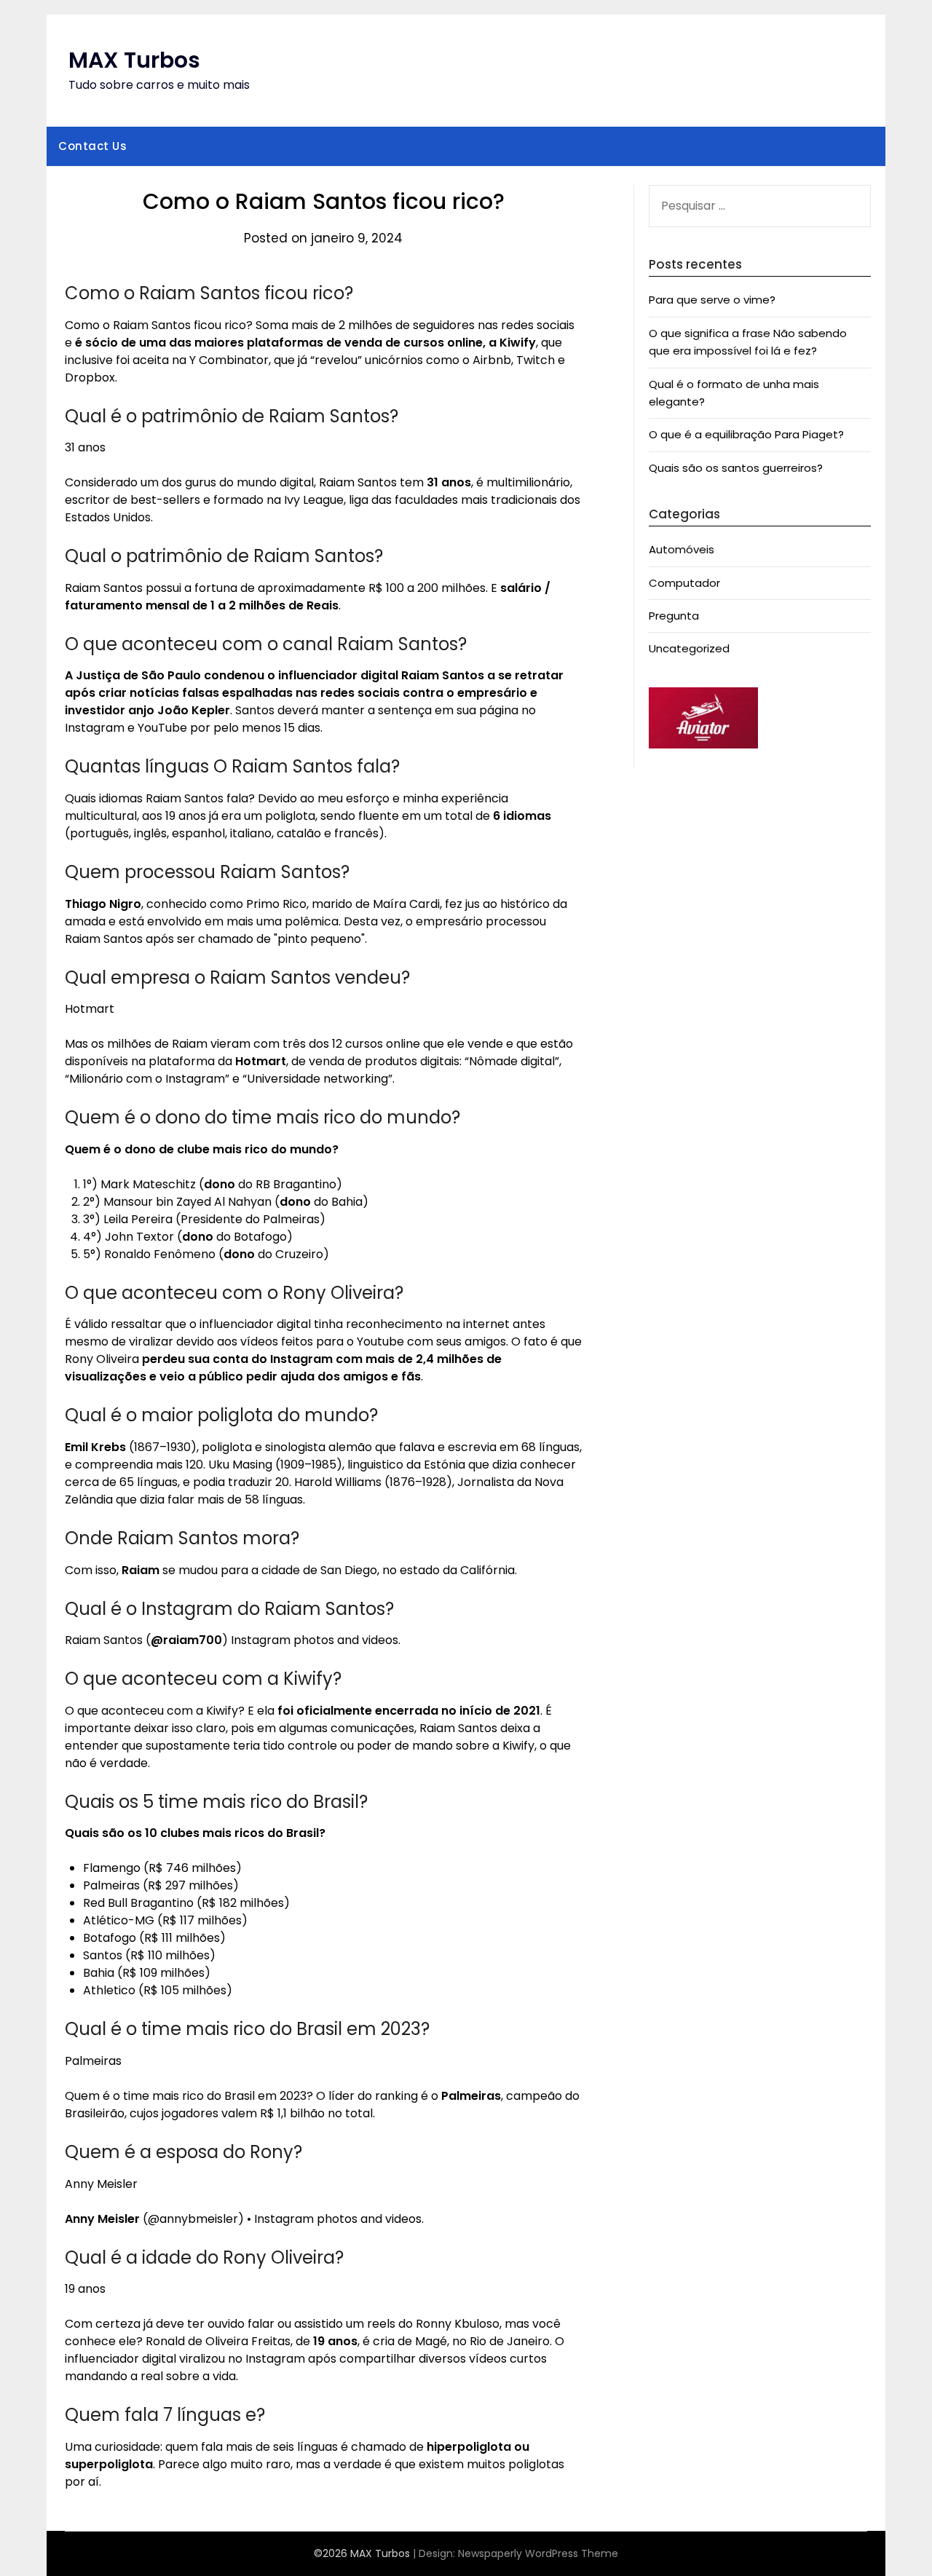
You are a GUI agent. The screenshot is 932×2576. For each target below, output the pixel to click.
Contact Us (92, 146)
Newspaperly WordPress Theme (538, 2553)
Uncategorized (689, 648)
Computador (684, 583)
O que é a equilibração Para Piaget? (746, 434)
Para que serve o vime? (712, 300)
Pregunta (674, 616)
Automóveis (682, 549)
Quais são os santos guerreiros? (736, 468)
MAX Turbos (134, 60)
